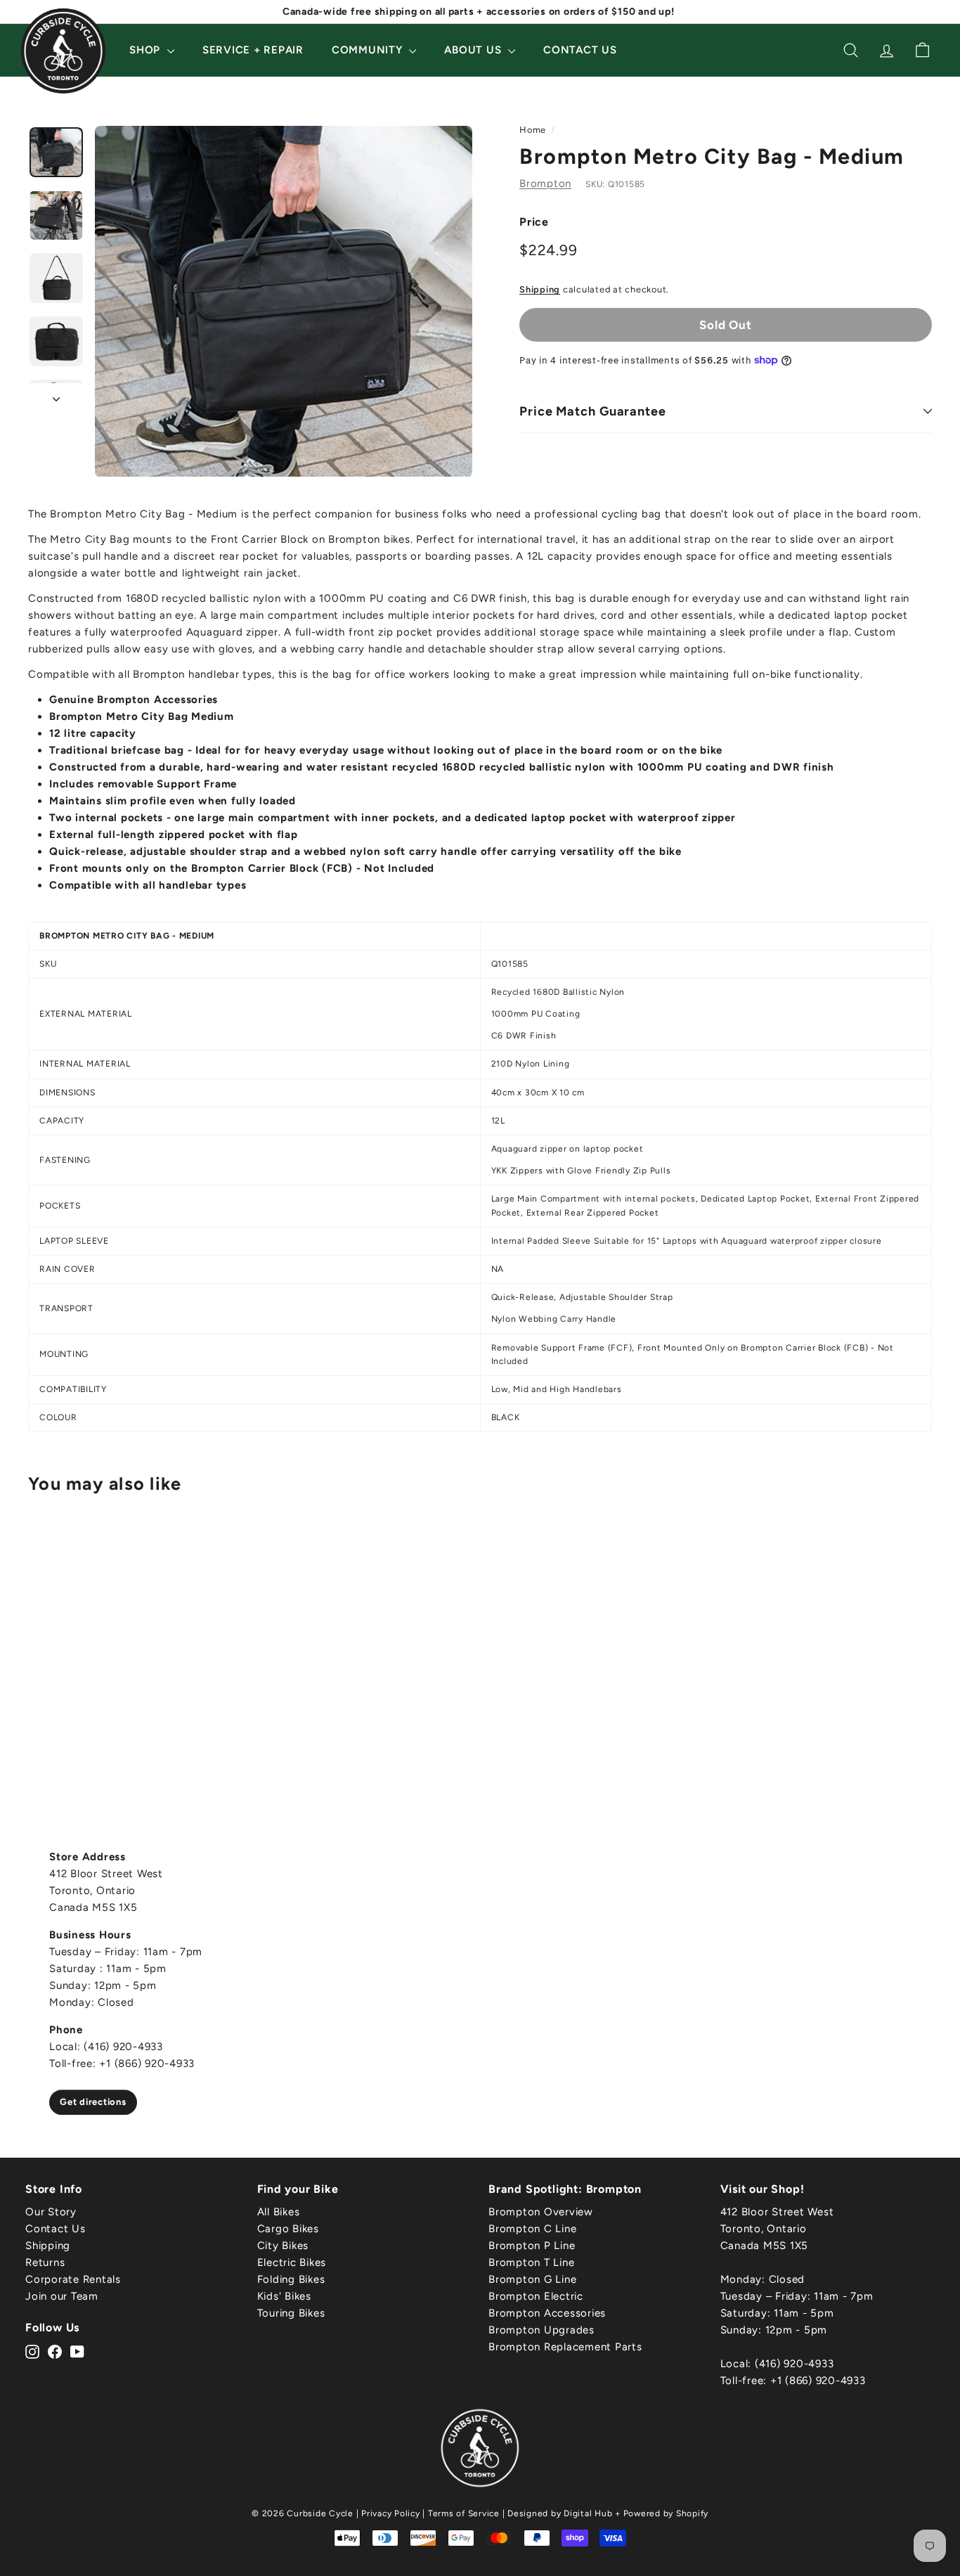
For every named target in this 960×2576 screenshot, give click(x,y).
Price (534, 222)
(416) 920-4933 (794, 2364)
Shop (147, 50)
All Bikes (279, 2212)
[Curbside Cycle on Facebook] (55, 2351)
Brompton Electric (536, 2296)
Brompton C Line (532, 2229)
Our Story (51, 2212)
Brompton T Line (531, 2262)
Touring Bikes (291, 2313)
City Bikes (283, 2246)
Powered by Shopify (666, 2513)
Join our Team (62, 2296)
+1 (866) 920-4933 (818, 2381)
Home (533, 130)
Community (369, 50)
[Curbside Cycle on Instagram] (32, 2351)
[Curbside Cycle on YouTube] (77, 2351)
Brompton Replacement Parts (565, 2347)
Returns (45, 2262)
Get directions (93, 2102)
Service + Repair (253, 50)
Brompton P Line (532, 2246)
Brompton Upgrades (541, 2330)
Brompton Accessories (547, 2313)
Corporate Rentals (73, 2279)
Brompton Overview (541, 2212)
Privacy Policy (391, 2513)
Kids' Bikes (284, 2296)
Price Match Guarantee (593, 411)
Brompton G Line (532, 2279)
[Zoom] (284, 302)
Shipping (540, 289)
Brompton (545, 183)
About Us (474, 50)
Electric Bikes (292, 2262)
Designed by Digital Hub (560, 2513)
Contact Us (580, 50)
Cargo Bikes (288, 2229)
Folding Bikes (291, 2279)
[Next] (56, 395)
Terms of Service (464, 2513)
